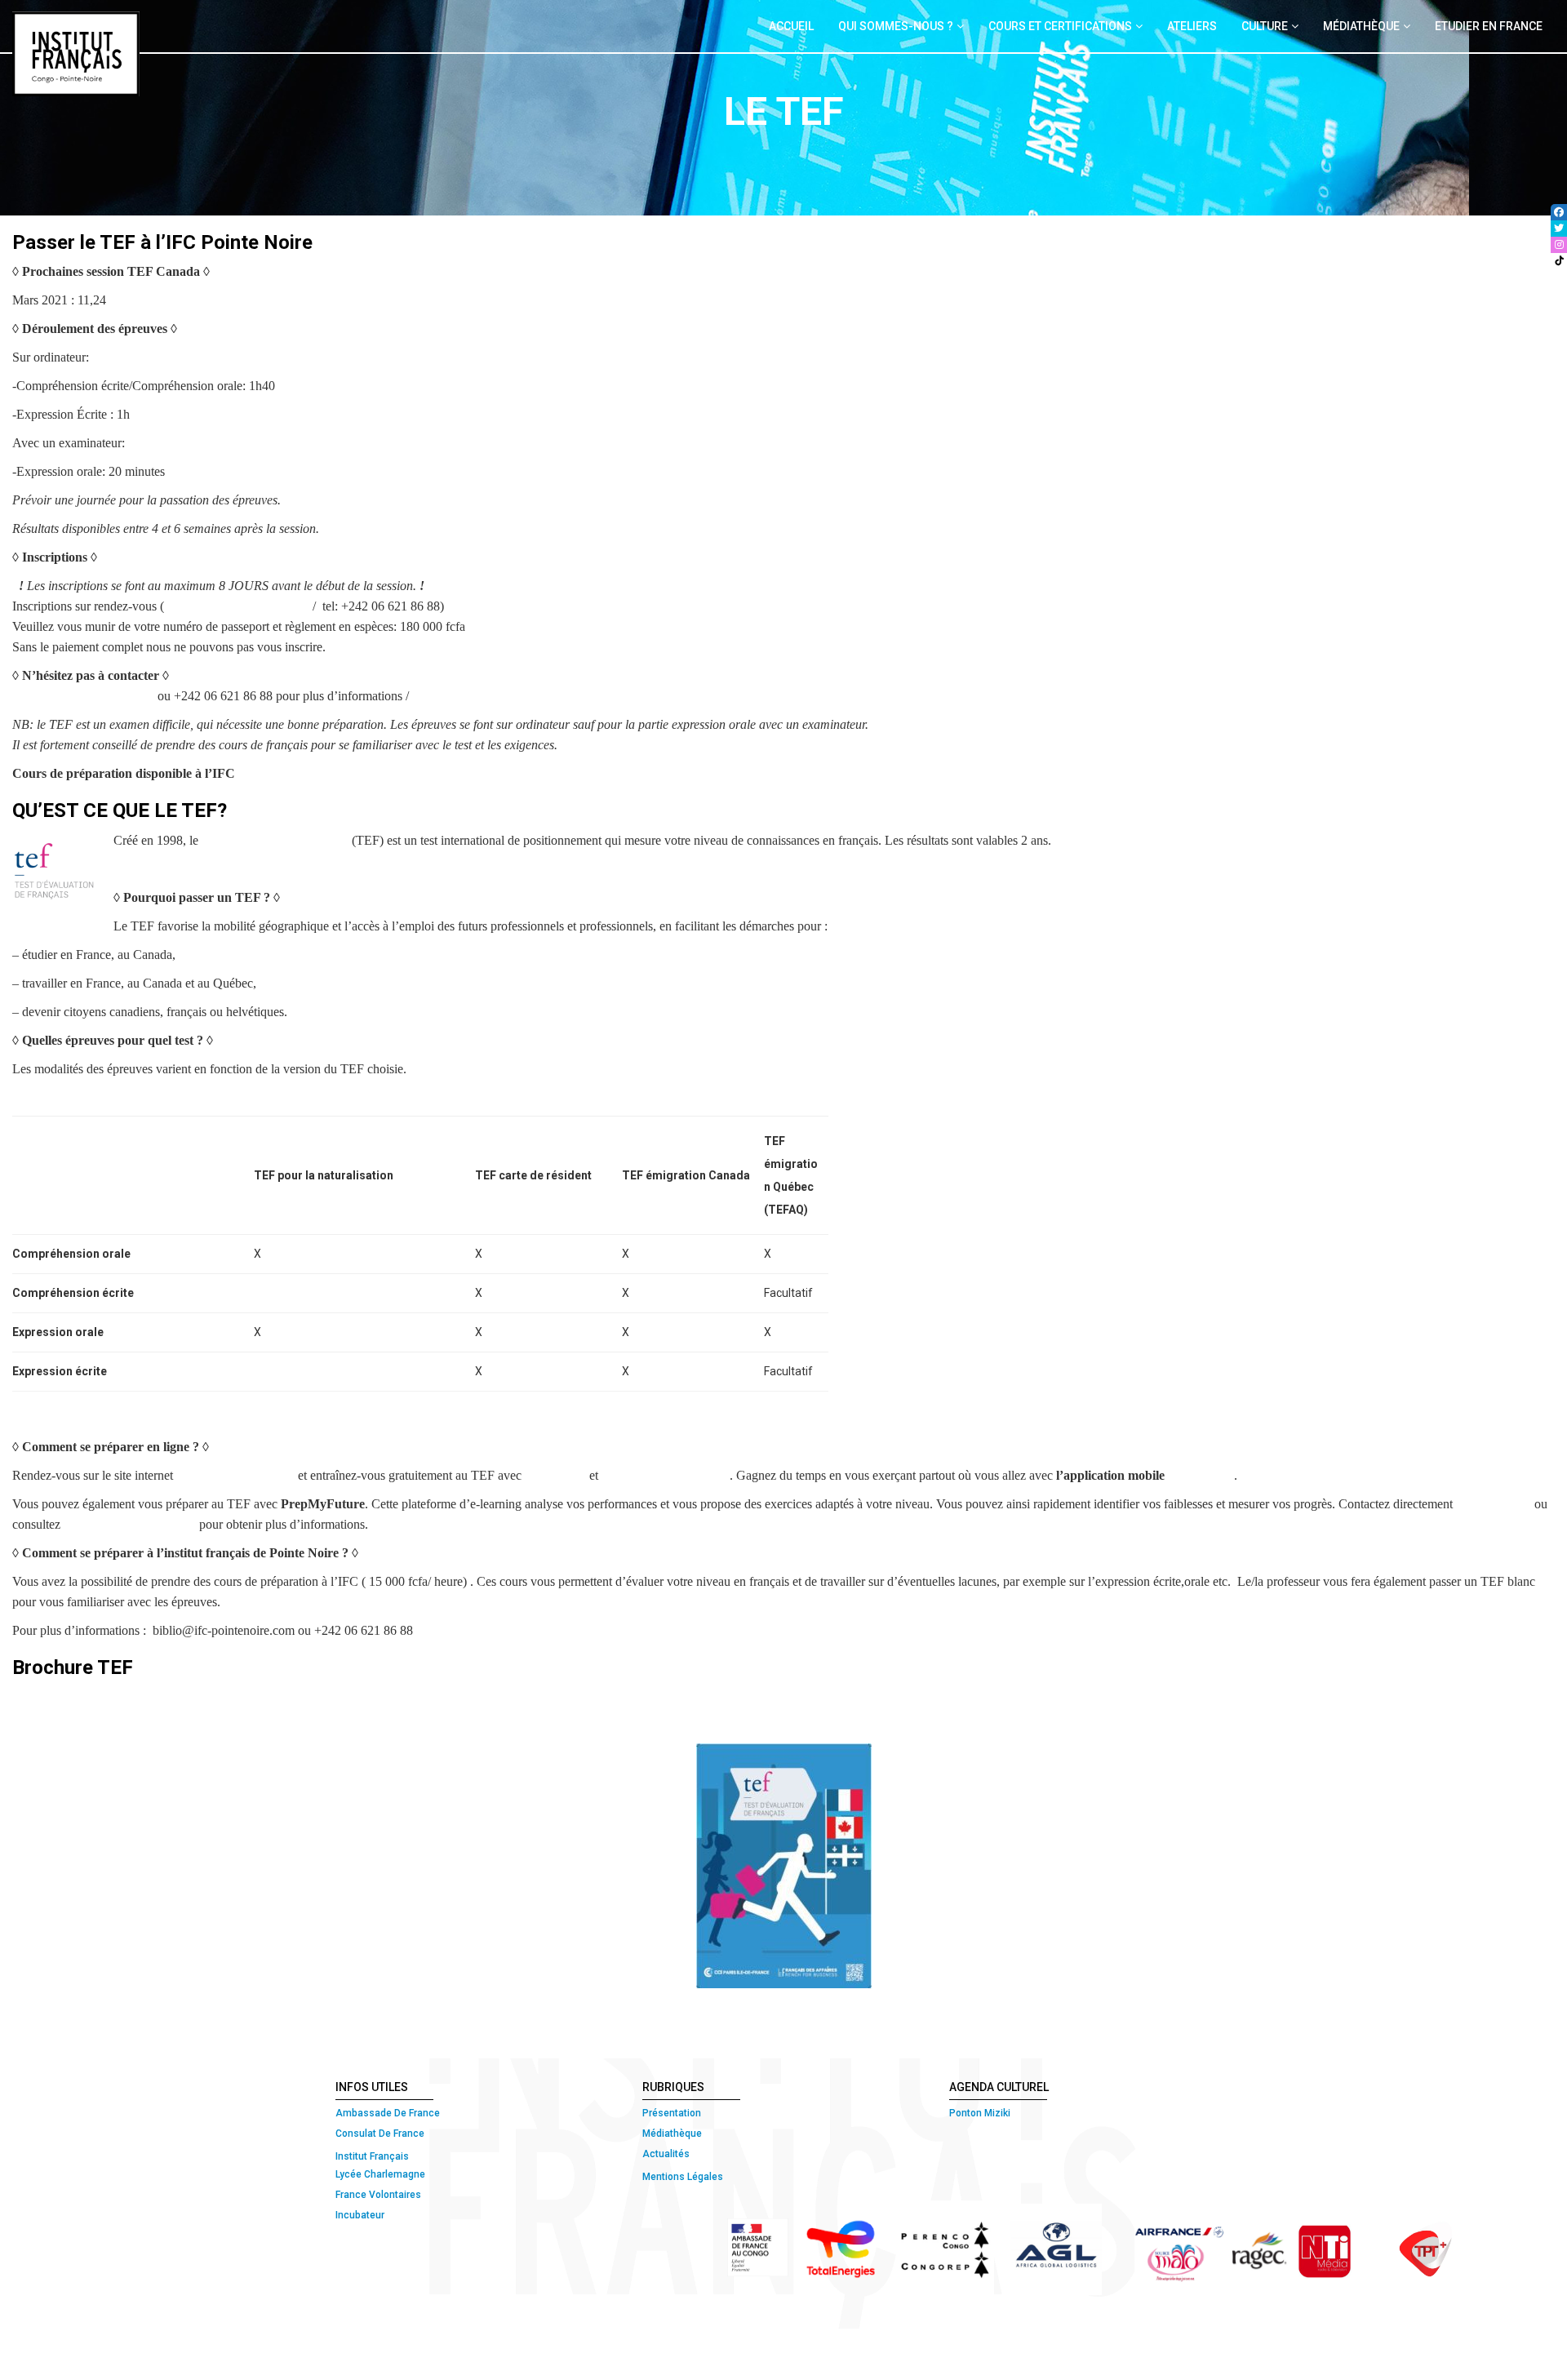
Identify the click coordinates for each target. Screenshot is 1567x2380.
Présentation (672, 2113)
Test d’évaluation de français (275, 840)
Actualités (666, 2154)
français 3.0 (1203, 1475)
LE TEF (434, 696)
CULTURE (1265, 26)
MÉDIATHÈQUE (1361, 26)
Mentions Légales (683, 2177)
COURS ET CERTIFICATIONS (1060, 26)
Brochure (104, 1696)
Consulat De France (381, 2134)
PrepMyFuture (1494, 1504)
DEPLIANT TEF (58, 1725)
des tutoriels (555, 1475)
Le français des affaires (235, 1475)
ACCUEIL (791, 26)
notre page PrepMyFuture (130, 1524)
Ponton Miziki (980, 2113)
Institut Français (372, 2156)
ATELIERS (1192, 26)
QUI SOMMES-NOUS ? (896, 26)
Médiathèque (672, 2134)
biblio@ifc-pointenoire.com (238, 606)
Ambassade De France (388, 2113)
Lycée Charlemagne (380, 2174)
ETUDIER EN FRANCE (1489, 26)
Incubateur (360, 2215)
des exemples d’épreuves (666, 1475)
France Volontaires (378, 2195)
